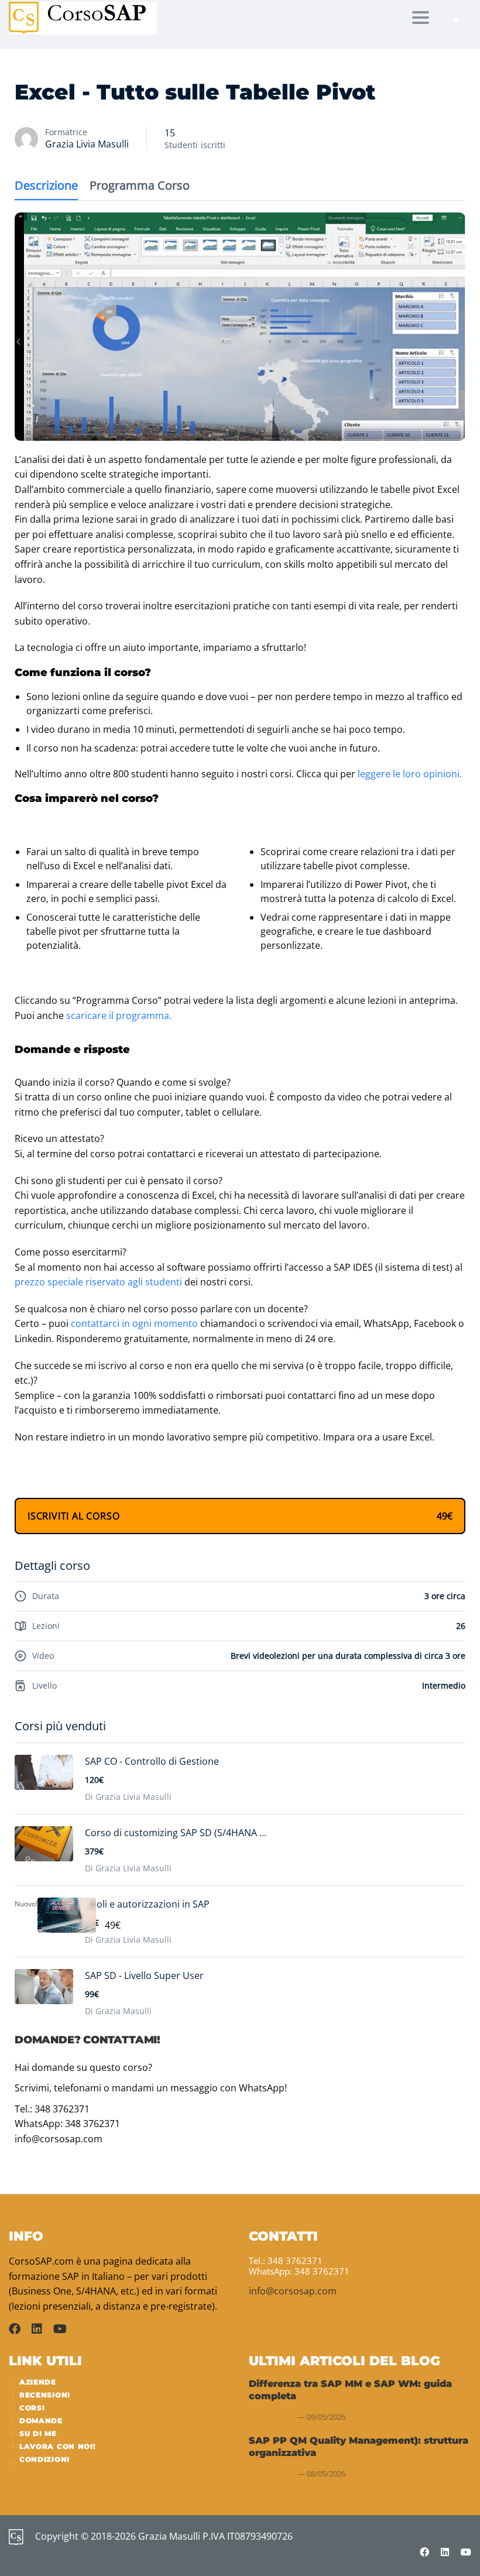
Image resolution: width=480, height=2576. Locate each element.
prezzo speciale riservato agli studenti (98, 1282)
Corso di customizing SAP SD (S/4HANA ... (176, 1833)
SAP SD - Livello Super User (144, 1975)
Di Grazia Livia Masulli (128, 1797)
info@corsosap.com (293, 2291)
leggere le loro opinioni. (410, 774)
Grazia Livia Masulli (87, 144)
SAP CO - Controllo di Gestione (152, 1761)
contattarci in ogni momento (134, 1323)
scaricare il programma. (119, 1016)
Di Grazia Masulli (118, 2011)
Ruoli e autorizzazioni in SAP (147, 1904)
